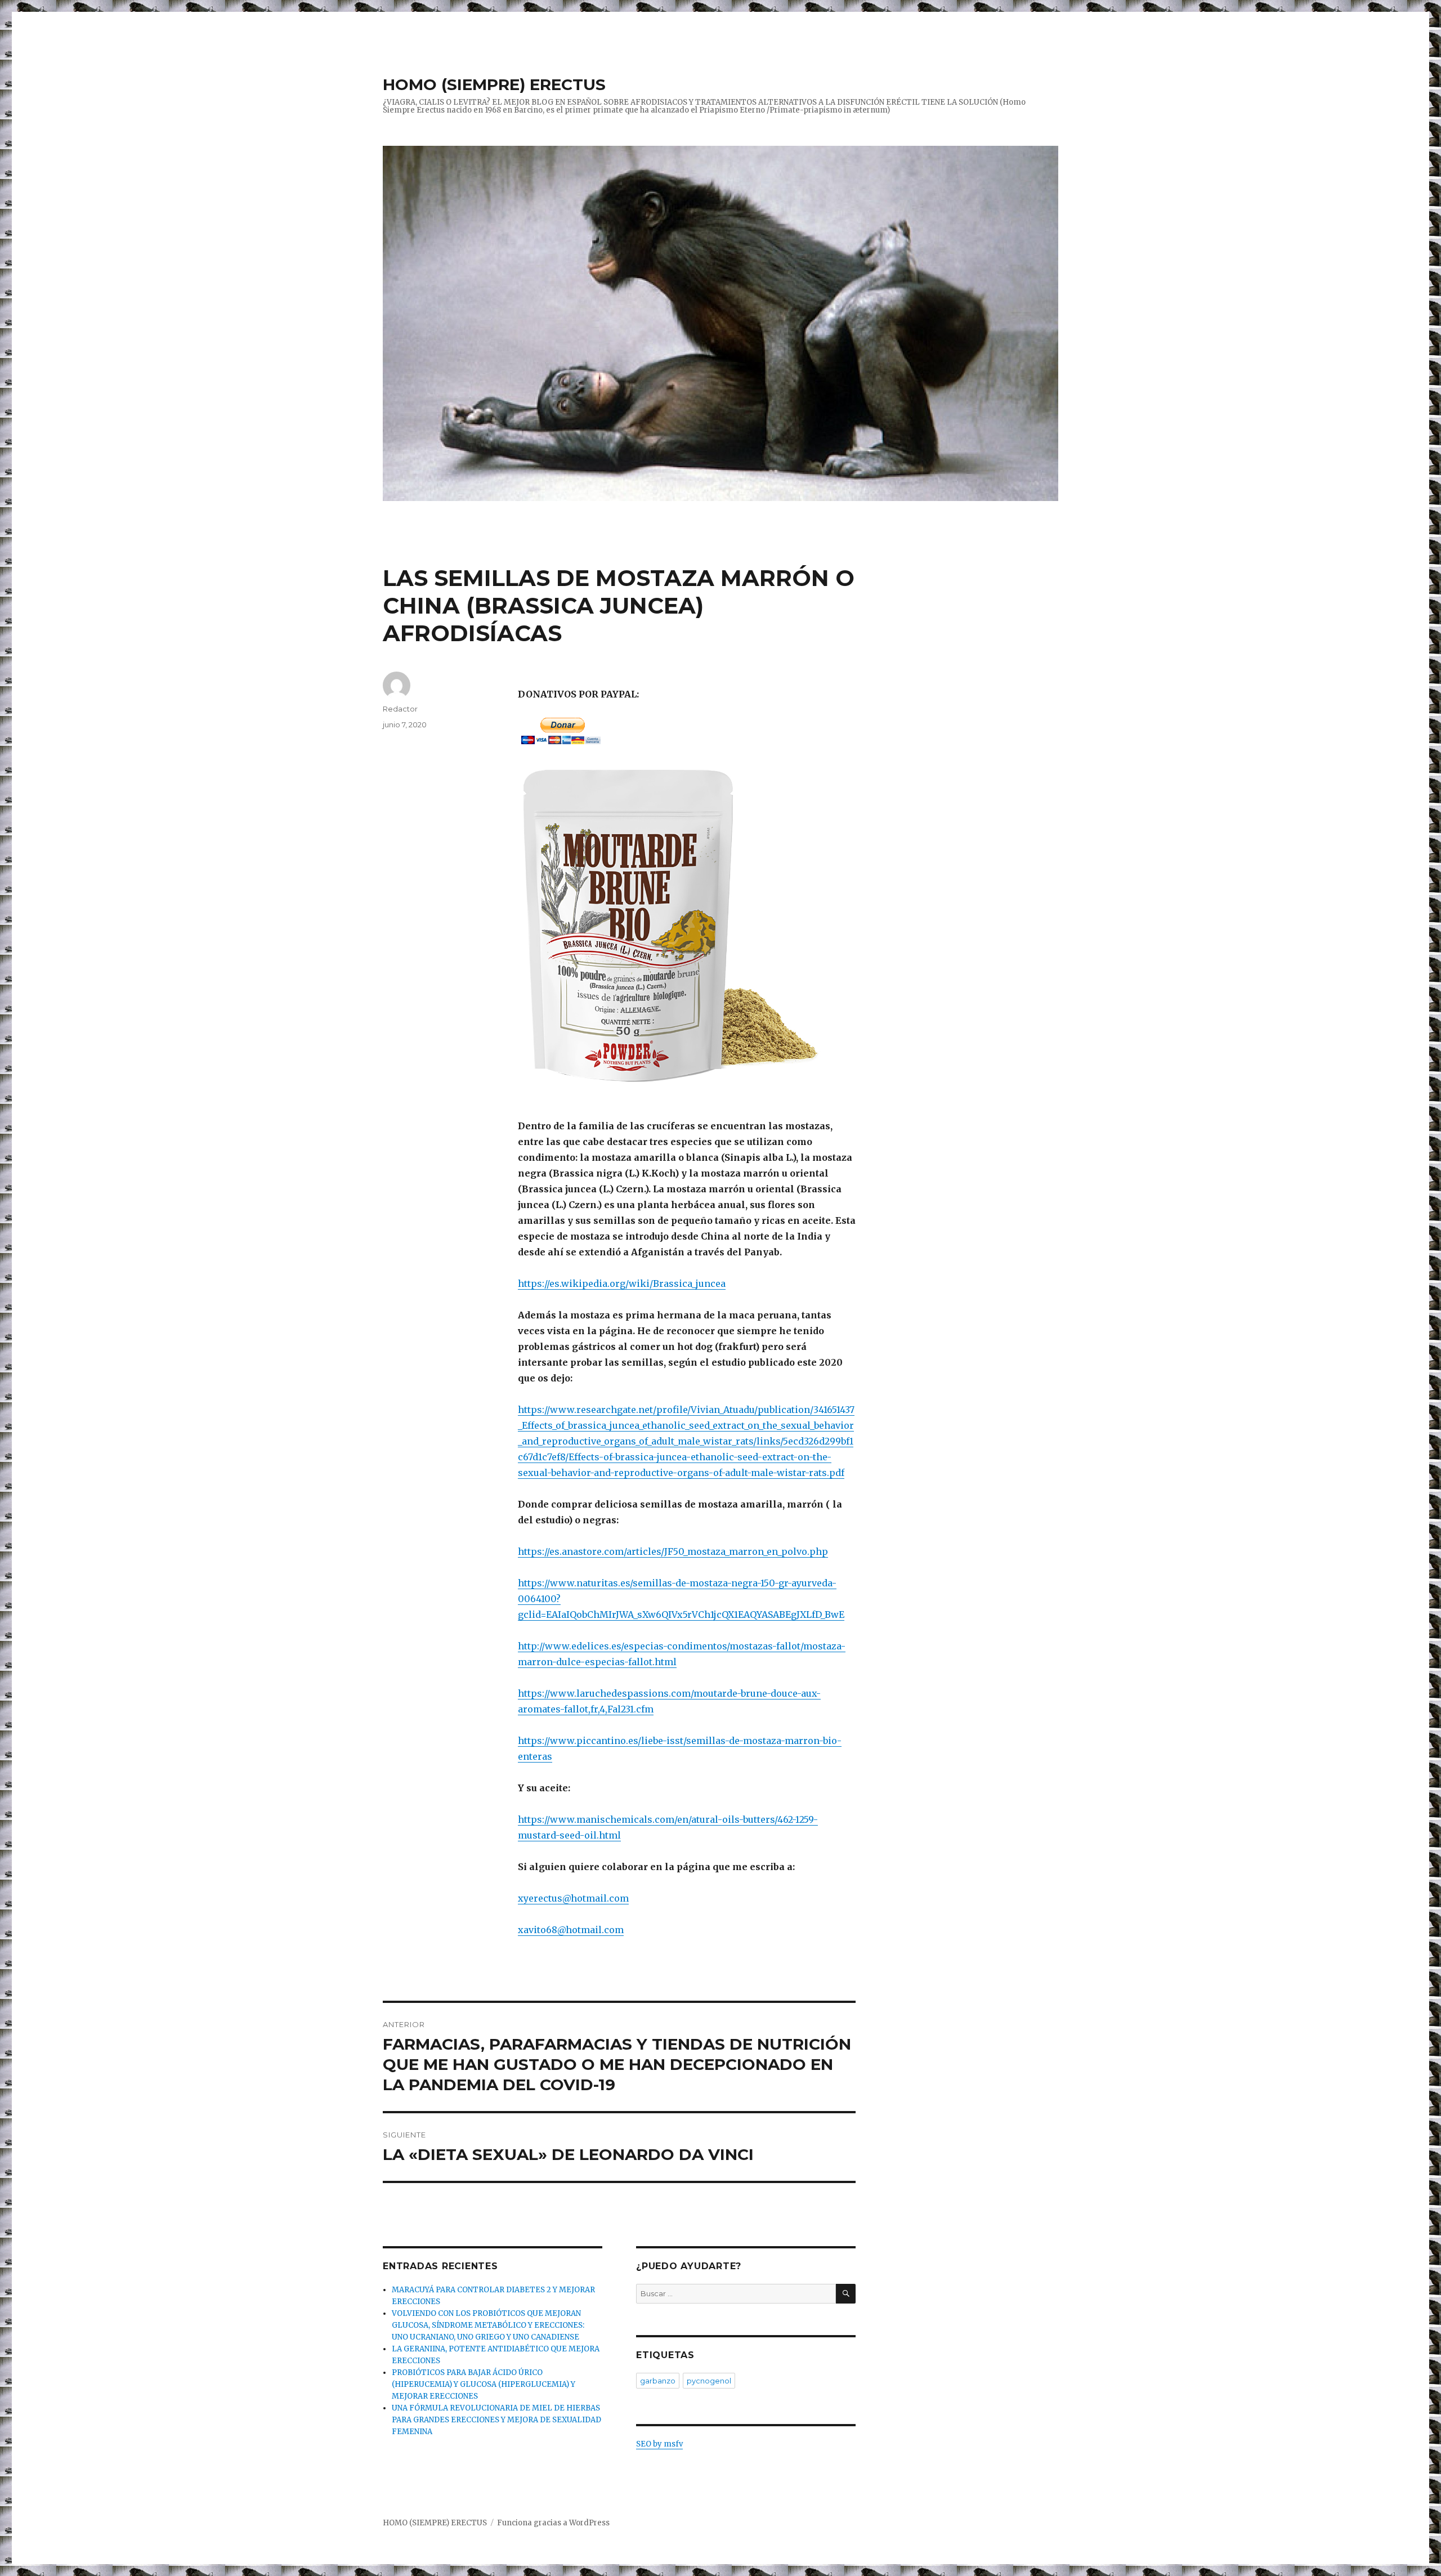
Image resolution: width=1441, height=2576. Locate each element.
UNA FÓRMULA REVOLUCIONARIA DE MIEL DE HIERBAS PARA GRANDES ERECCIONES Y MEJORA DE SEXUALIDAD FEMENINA (496, 2420)
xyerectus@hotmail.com (573, 1898)
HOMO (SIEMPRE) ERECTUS (494, 84)
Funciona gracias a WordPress (553, 2523)
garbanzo (658, 2381)
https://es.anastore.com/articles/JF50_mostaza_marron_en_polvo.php (673, 1551)
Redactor (400, 709)
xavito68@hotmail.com (571, 1930)
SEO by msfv (659, 2444)
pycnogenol (709, 2381)
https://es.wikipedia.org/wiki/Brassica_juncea (622, 1283)
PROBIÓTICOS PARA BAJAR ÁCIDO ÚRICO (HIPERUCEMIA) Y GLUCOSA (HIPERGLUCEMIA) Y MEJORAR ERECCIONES (484, 2384)
